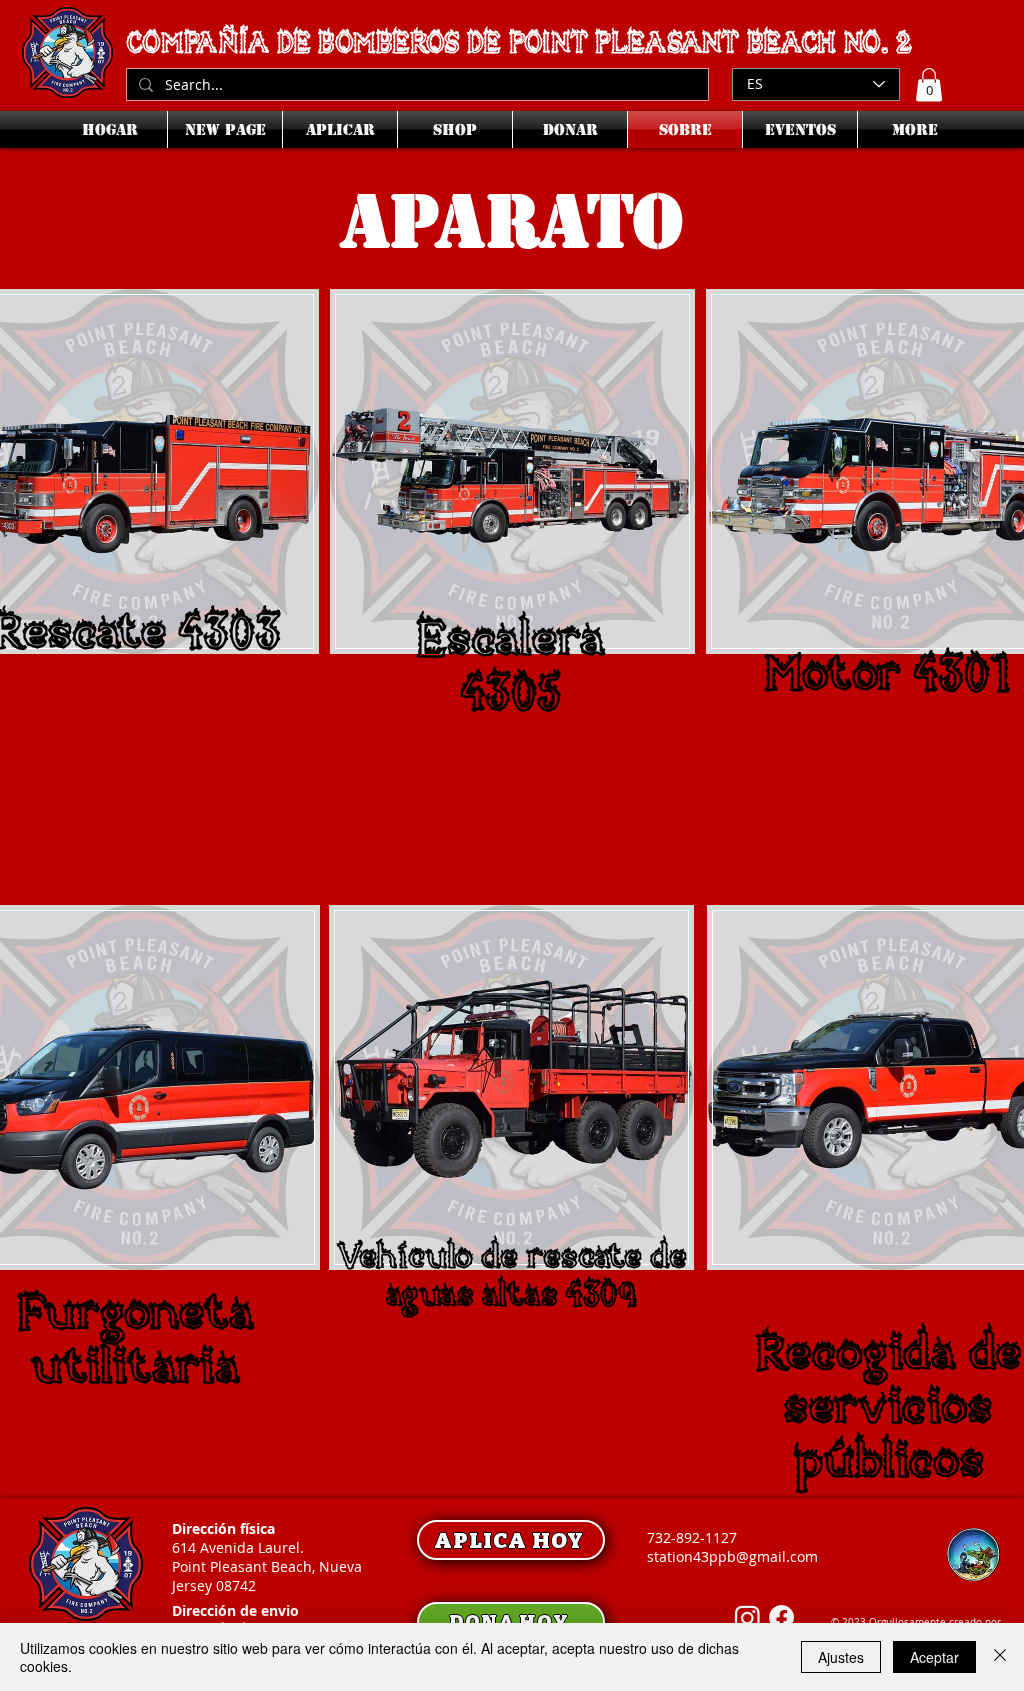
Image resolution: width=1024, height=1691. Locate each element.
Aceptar (934, 1657)
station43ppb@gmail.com (732, 1556)
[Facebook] (781, 1617)
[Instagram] (747, 1617)
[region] (511, 578)
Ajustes (841, 1657)
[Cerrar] (1000, 1657)
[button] (929, 84)
